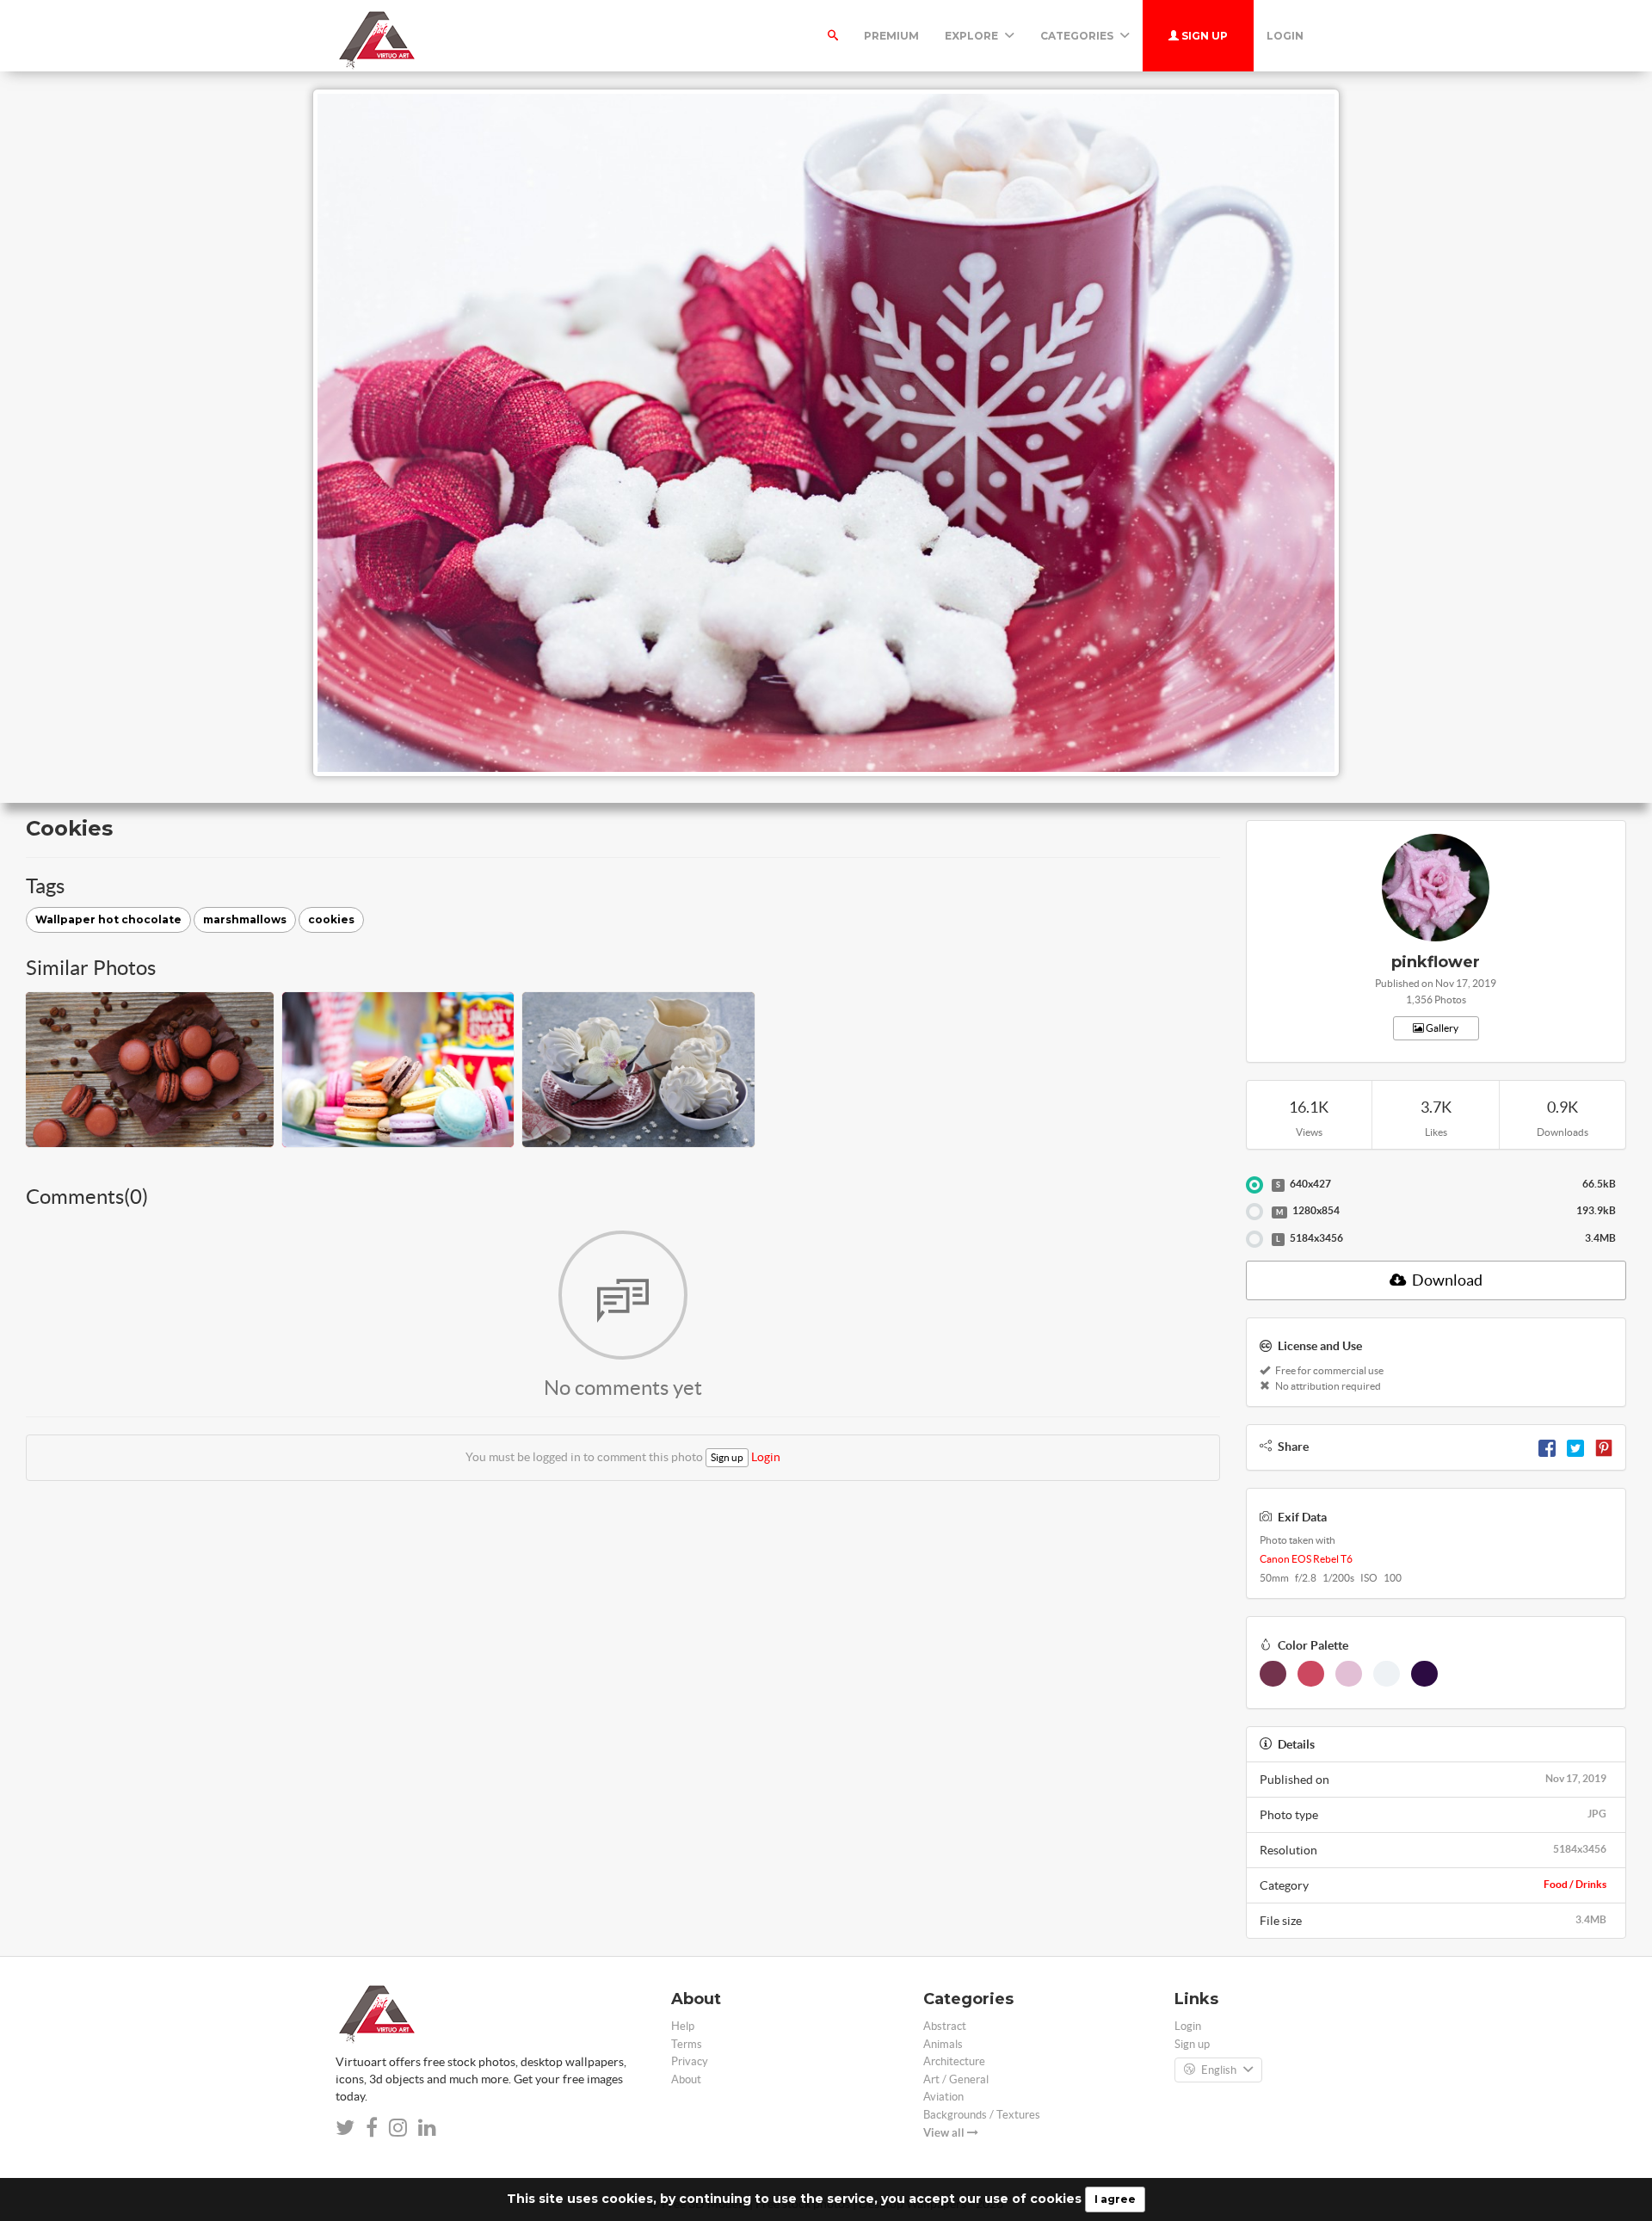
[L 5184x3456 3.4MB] (1254, 1239)
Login (1285, 36)
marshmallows (245, 919)
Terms (687, 2044)
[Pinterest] (1604, 1447)
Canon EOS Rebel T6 (1306, 1559)
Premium (891, 36)
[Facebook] (1547, 1447)
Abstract (945, 2026)
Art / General (956, 2079)
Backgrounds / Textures (982, 2115)
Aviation (943, 2097)
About (686, 2079)
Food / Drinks (1575, 1884)
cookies (331, 919)
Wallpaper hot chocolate (108, 919)
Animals (943, 2044)
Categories (1078, 36)
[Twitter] (1575, 1447)
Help (683, 2026)
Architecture (954, 2061)
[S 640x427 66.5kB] (1254, 1185)
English (1219, 2070)
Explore (973, 36)
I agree (1115, 2199)
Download (1446, 1280)
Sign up (1203, 36)
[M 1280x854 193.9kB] (1254, 1212)
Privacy (690, 2061)
